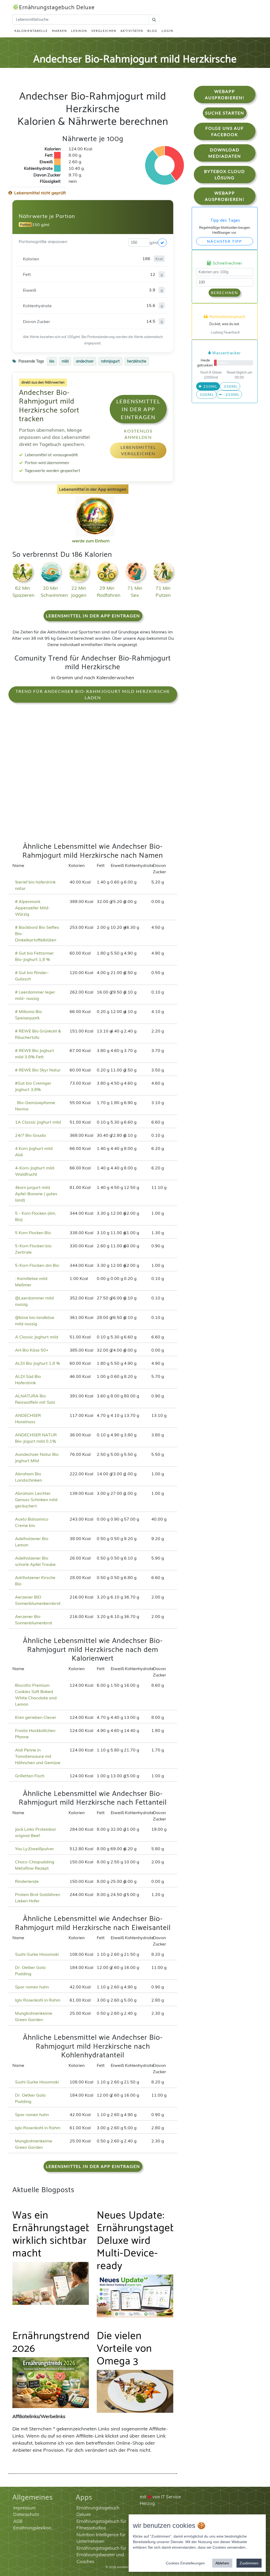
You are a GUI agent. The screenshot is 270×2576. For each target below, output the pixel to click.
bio (52, 361)
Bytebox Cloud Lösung (225, 174)
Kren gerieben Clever (36, 1717)
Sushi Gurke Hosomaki (37, 1954)
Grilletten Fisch (30, 1776)
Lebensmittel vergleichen (138, 450)
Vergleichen (104, 31)
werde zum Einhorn (91, 541)
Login (167, 31)
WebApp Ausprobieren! (225, 94)
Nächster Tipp (225, 241)
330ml (230, 386)
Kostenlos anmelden (138, 434)
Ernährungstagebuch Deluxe (57, 8)
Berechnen (225, 293)
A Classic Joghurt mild (37, 1337)
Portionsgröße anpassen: (43, 241)
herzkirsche (137, 361)
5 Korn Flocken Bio (33, 1233)
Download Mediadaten (225, 153)
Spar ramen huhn (32, 1987)
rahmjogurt (110, 361)
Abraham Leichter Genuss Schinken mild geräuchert (36, 1500)
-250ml (231, 394)
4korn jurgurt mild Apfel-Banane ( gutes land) (36, 1194)
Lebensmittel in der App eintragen (138, 409)
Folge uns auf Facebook (225, 131)
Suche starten (225, 113)
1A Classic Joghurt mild (38, 1122)
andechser (85, 361)
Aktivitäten (132, 31)
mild (65, 361)
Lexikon (79, 31)
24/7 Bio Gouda (30, 1135)
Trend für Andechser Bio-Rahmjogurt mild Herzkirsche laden (93, 694)
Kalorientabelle (31, 31)
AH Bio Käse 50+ (32, 1350)
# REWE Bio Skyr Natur (38, 1070)
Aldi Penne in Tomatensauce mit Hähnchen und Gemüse (38, 1756)
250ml (210, 386)
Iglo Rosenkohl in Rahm (38, 2000)
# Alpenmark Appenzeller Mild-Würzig (33, 908)
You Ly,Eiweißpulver (35, 1849)
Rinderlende (27, 1881)
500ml (206, 394)
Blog (152, 31)
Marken (59, 31)
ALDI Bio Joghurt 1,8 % (38, 1363)
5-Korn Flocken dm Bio (37, 1265)
